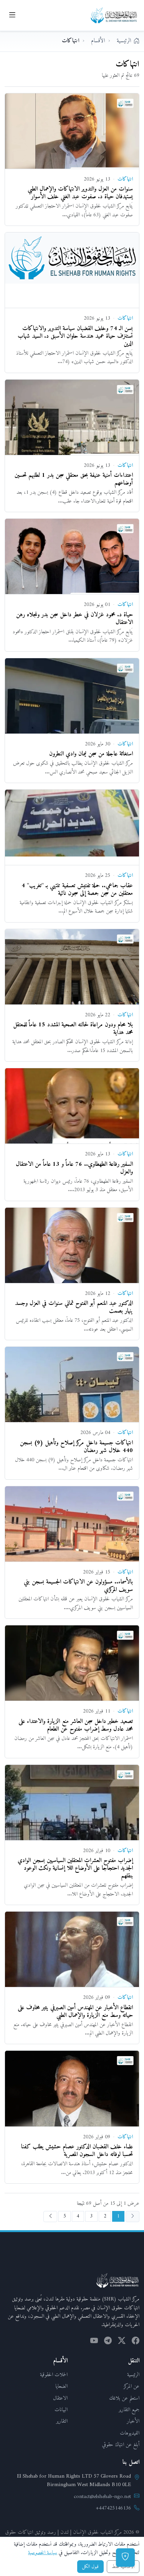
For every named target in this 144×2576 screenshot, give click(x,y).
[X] (122, 2342)
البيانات (61, 2410)
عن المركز (132, 2386)
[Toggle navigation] (12, 15)
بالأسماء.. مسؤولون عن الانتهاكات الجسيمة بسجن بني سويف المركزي (78, 1586)
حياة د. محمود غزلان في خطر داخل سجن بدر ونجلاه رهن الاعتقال (74, 619)
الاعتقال (60, 2398)
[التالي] (50, 2216)
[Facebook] (136, 2342)
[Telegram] (108, 2342)
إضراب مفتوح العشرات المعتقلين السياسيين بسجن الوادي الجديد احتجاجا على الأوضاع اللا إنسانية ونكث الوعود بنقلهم (75, 1868)
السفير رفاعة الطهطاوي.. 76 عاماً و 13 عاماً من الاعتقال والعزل (74, 1168)
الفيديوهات (130, 2433)
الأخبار (133, 2421)
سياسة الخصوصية (43, 2553)
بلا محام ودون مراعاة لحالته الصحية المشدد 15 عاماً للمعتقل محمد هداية (73, 1029)
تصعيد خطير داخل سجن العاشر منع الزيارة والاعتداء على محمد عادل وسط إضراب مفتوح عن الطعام (76, 1725)
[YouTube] (94, 2342)
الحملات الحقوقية (54, 2375)
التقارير (62, 2421)
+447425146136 (113, 2508)
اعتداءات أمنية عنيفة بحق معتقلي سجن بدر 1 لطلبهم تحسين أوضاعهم (74, 479)
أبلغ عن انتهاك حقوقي (121, 2445)
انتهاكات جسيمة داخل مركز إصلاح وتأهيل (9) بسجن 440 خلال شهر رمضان (76, 1447)
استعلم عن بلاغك (124, 2398)
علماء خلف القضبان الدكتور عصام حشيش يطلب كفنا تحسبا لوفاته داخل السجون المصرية (77, 2151)
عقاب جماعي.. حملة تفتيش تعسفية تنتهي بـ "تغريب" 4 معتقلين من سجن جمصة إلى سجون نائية (77, 890)
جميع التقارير (129, 2410)
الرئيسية (133, 2375)
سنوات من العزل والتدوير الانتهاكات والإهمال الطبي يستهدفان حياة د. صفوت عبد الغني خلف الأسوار (80, 193)
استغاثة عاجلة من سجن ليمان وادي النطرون (91, 754)
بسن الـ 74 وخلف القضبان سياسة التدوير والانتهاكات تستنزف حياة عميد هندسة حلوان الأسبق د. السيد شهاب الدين (75, 336)
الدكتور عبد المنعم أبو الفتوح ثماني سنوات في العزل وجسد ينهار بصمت (74, 1307)
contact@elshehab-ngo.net (102, 2497)
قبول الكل (90, 2567)
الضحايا (61, 2386)
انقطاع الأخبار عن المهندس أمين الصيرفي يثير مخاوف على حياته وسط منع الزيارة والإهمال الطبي (75, 2012)
